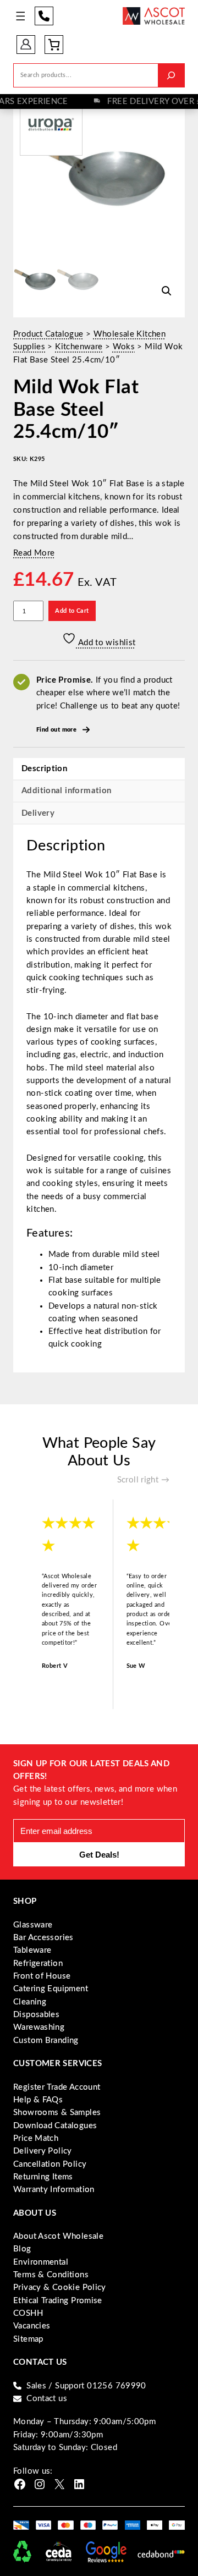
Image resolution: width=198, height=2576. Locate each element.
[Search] (171, 75)
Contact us (47, 2399)
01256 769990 (44, 16)
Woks (124, 347)
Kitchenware (79, 347)
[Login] (26, 44)
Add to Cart (72, 611)
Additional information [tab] (66, 791)
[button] (167, 291)
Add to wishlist (106, 643)
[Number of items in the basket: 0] (54, 45)
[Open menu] (21, 16)
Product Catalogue (48, 334)
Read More (34, 553)
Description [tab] (44, 769)
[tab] (99, 813)
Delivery (38, 813)
